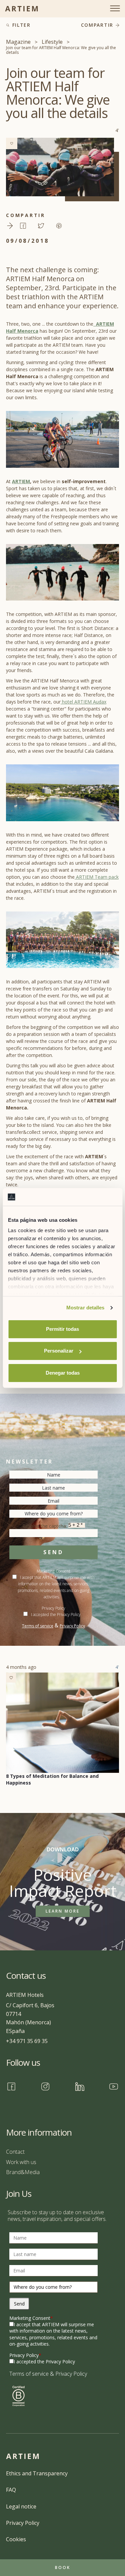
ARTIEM (21, 481)
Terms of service (38, 1626)
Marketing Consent (31, 2318)
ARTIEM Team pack (97, 877)
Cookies (16, 2539)
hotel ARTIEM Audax (83, 702)
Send (53, 1552)
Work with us (21, 2162)
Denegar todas (63, 1373)
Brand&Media (23, 2172)
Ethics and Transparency (37, 2473)
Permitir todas (62, 1329)
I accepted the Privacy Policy (56, 1615)
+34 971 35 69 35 (27, 2041)
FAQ (11, 2490)
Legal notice (21, 2506)
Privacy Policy (72, 1626)
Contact (15, 2152)
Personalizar (59, 1351)
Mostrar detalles (85, 1308)
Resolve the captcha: (45, 1526)
